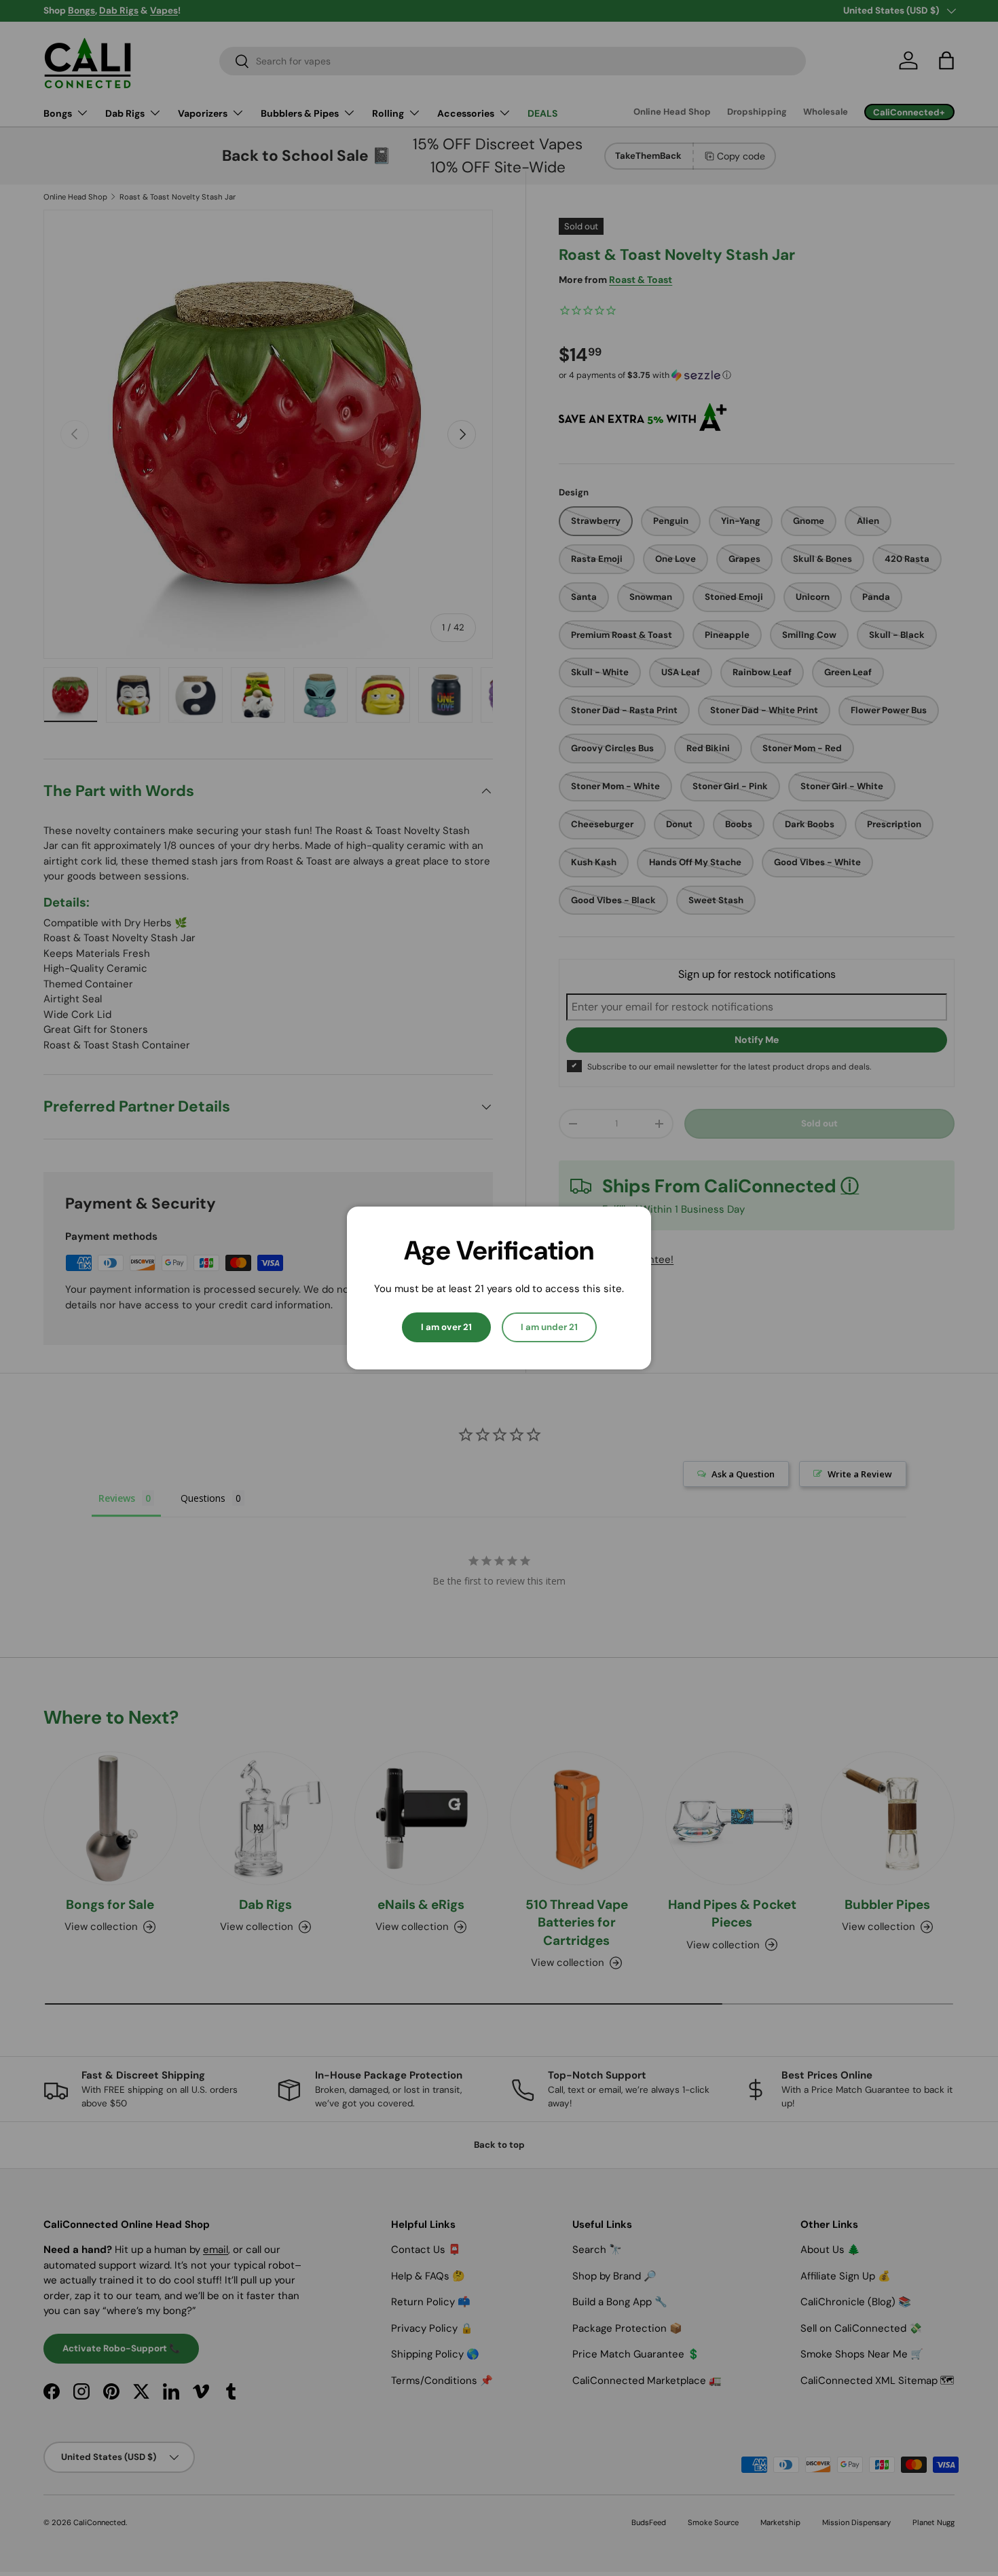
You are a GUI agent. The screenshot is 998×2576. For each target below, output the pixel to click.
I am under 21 (549, 1327)
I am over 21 (446, 1327)
